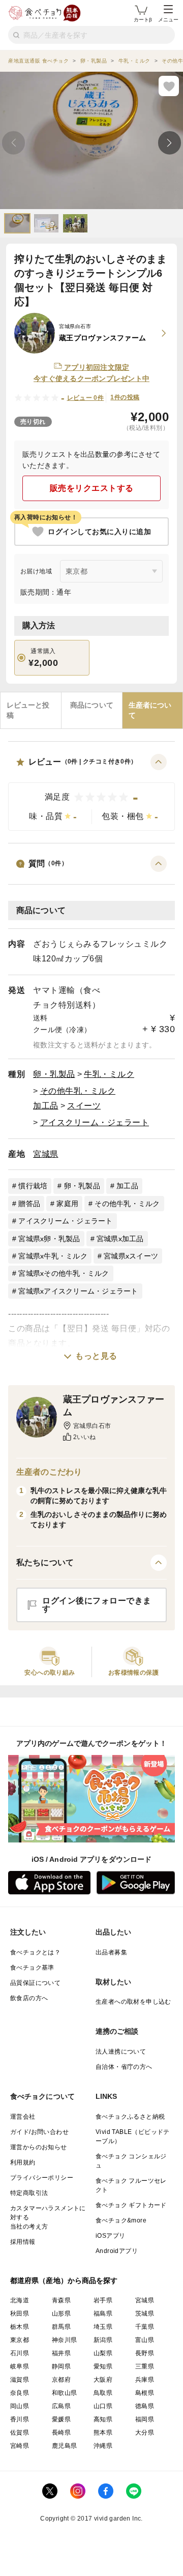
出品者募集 (111, 1952)
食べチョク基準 (32, 1968)
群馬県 (61, 2327)
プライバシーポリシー (42, 2178)
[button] (91, 792)
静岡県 (61, 2366)
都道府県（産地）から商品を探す (64, 2280)
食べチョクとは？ (35, 1952)
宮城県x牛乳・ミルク (53, 1256)
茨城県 (145, 2314)
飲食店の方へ (29, 1998)
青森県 (61, 2300)
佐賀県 (20, 2433)
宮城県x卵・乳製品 (49, 1239)
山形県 (61, 2314)
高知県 (103, 2419)
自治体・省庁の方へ (124, 2067)
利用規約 (23, 2162)
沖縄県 (103, 2446)
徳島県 (145, 2406)
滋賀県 (20, 2380)
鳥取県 (103, 2393)
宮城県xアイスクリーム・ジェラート (78, 1291)
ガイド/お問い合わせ (39, 2132)
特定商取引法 (29, 2193)
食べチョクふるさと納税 (130, 2117)
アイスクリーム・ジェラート (95, 1122)
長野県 (145, 2353)
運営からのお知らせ (39, 2147)
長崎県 (61, 2433)
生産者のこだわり (49, 1472)
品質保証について (35, 1983)
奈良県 (20, 2393)
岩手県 (103, 2300)
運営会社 (23, 2117)
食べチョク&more (121, 2220)
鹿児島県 (65, 2446)
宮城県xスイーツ (131, 1256)
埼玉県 (103, 2327)
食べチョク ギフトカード (131, 2205)
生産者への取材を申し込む (133, 2002)
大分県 (145, 2433)
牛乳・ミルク (109, 1074)
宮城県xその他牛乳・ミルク (64, 1273)
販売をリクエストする (92, 488)
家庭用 (67, 1204)
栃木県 (20, 2327)
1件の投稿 (125, 397)
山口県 (103, 2406)
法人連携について (121, 2052)
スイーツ (84, 1106)
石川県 (20, 2353)
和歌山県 (65, 2393)
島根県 (145, 2393)
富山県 (145, 2340)
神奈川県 (65, 2340)
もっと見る (96, 1356)
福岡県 (145, 2419)
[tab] (31, 710)
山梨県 (103, 2353)
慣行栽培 (33, 1186)
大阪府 (103, 2380)
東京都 (20, 2340)
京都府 (61, 2380)
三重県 (145, 2366)
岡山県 (20, 2406)
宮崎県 (20, 2446)
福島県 (103, 2314)
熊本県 (103, 2433)
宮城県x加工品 (120, 1239)
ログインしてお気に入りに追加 (99, 532)
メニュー (168, 20)
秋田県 (20, 2314)
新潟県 (103, 2340)
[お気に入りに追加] (169, 86)
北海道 (20, 2300)
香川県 (20, 2419)
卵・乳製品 (54, 1074)
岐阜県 (20, 2366)
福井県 (61, 2353)
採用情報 (23, 2242)
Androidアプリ (117, 2251)
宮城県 (46, 1154)
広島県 (61, 2406)
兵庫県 (145, 2380)
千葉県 (145, 2327)
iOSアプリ (110, 2236)
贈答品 (29, 1204)
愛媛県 (61, 2419)
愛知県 (103, 2366)
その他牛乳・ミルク (78, 1091)
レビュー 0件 (86, 398)
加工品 (46, 1106)
